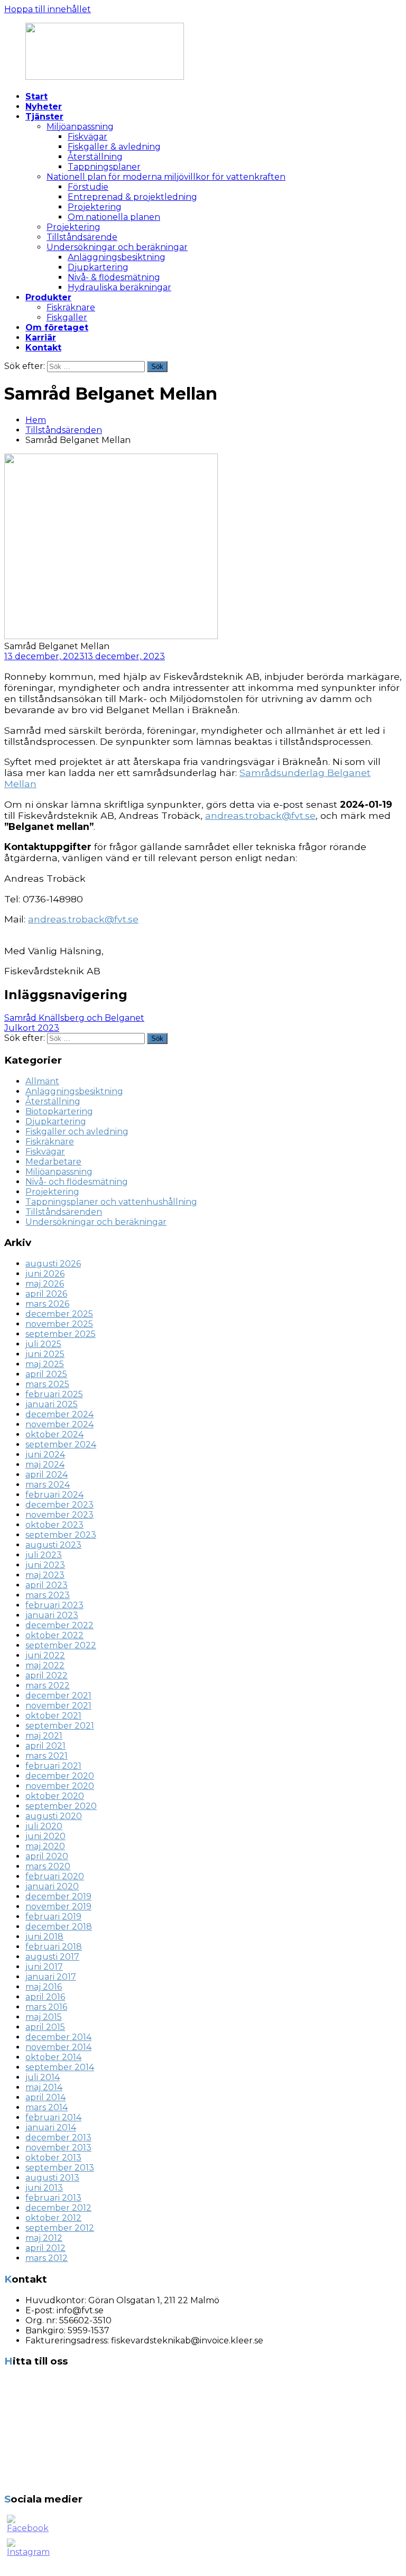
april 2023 (47, 1585)
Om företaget (57, 327)
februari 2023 (54, 1605)
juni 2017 (44, 1967)
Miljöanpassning (80, 127)
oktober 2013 (53, 2158)
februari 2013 (53, 2198)
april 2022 (47, 1675)
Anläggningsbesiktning (117, 257)
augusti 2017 (52, 1957)
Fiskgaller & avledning (114, 147)
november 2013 (58, 2148)
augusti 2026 (53, 1264)
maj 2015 (44, 2017)
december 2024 (59, 1414)
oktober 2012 (53, 2218)
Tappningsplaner (104, 167)
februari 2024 (54, 1495)
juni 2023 (45, 1565)
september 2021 (60, 1726)
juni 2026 (45, 1274)
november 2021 (58, 1706)
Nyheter (44, 107)
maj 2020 (45, 1846)
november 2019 (58, 1906)
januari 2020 (52, 1886)
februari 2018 (54, 1947)
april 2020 (47, 1856)
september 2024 (61, 1444)
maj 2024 (45, 1465)
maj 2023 (45, 1575)
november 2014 (58, 2047)
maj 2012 (44, 2238)
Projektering (95, 207)
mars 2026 (47, 1304)
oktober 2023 (54, 1525)
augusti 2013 (52, 2178)
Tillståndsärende (82, 237)
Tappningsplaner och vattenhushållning (111, 1202)
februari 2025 (54, 1394)
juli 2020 (44, 1826)
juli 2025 (43, 1344)
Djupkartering (98, 267)
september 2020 (61, 1806)
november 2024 (59, 1424)
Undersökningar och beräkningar (117, 247)
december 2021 (58, 1696)
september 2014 (60, 2067)
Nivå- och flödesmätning (77, 1182)
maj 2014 (44, 2087)
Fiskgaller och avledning (77, 1132)
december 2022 (59, 1625)
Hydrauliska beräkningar (119, 287)
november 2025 (59, 1324)
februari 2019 (53, 1917)
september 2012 (60, 2228)
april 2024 (47, 1475)
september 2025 (61, 1334)
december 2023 (59, 1505)
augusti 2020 (54, 1816)
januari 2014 (51, 2127)
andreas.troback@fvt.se (260, 815)
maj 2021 (44, 1736)
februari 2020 (55, 1876)
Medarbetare (53, 1162)
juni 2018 (44, 1937)
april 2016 (45, 1997)
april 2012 (45, 2248)
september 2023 (61, 1535)
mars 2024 (48, 1485)
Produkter (48, 297)
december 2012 (58, 2208)
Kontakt (43, 348)
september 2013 (60, 2168)
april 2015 (45, 2027)
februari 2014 (53, 2117)
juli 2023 (44, 1555)
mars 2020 (48, 1866)
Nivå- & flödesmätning (114, 277)
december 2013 (58, 2138)
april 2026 (46, 1294)
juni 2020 (45, 1836)
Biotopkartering (59, 1111)
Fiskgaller (67, 317)
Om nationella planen (114, 217)
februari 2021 (53, 1766)
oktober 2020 (55, 1796)
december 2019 (58, 1896)
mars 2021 (47, 1756)
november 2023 (59, 1515)
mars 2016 (46, 2007)
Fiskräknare (71, 307)
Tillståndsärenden (64, 430)
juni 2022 (45, 1655)
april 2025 (46, 1374)
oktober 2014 (53, 2057)
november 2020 (60, 1786)
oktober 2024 (54, 1434)
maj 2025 (45, 1364)
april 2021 (45, 1746)
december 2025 (59, 1314)
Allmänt (42, 1081)
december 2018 (59, 1927)
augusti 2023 (53, 1545)
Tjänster (44, 117)
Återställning (95, 157)
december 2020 (60, 1776)
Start (36, 96)
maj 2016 (44, 1987)
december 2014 (58, 2037)
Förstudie (88, 187)
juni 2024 (45, 1455)
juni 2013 (44, 2188)
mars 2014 (47, 2107)
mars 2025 (47, 1384)
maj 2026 (45, 1284)
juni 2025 (45, 1354)
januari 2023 (52, 1615)
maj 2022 (45, 1665)
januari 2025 (52, 1404)
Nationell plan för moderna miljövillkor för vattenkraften (166, 177)
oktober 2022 (54, 1635)
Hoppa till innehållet (48, 9)
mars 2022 (48, 1686)
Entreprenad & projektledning (132, 197)
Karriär (41, 338)
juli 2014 (43, 2077)
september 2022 (61, 1645)
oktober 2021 (53, 1716)
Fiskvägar (87, 137)
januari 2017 (51, 1977)
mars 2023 (48, 1595)
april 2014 (45, 2097)
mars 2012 (47, 2258)
